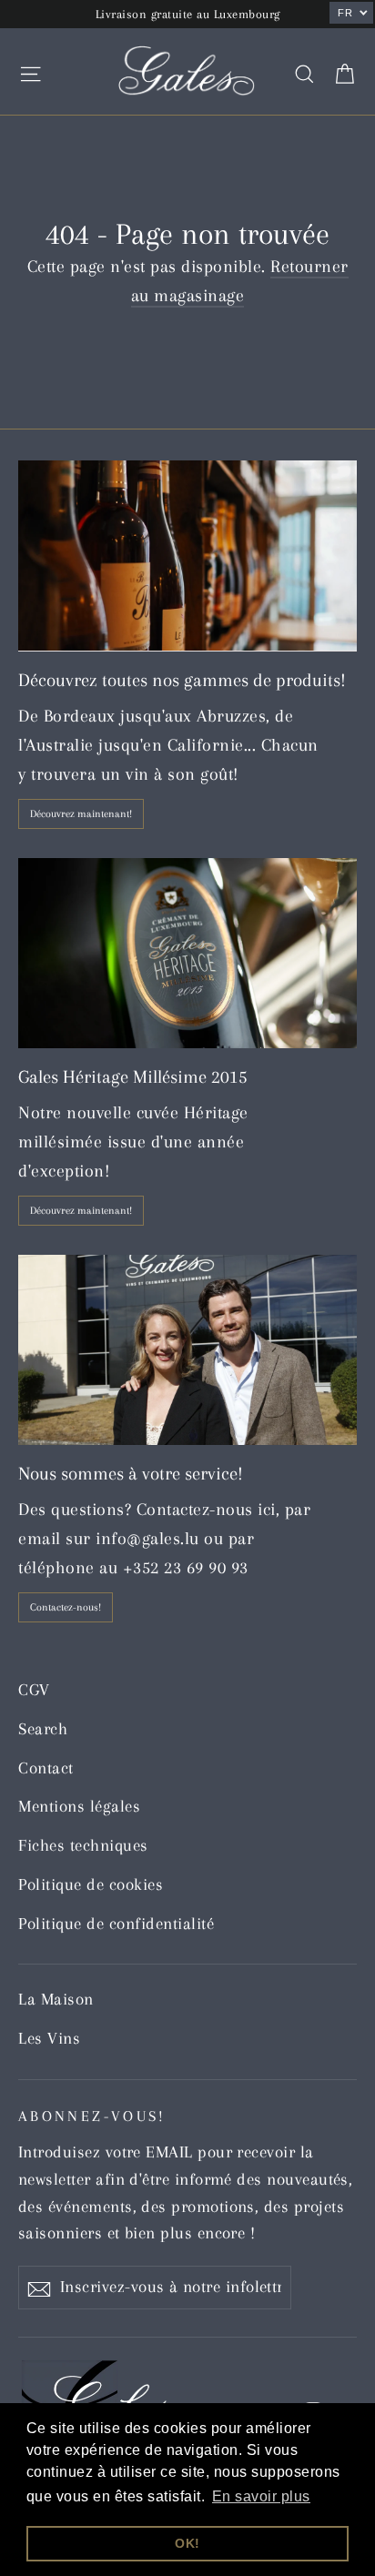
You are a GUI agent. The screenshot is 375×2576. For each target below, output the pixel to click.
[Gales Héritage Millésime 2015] (187, 953)
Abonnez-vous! (92, 2116)
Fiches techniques (83, 1845)
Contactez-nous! (66, 1607)
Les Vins (49, 2038)
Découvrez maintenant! (81, 814)
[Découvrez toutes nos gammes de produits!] (187, 556)
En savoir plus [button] (261, 2496)
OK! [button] (187, 2543)
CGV (34, 1690)
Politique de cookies (91, 1884)
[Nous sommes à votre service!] (187, 1350)
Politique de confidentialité (116, 1924)
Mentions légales (79, 1806)
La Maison (56, 1999)
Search (43, 1729)
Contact (46, 1768)
